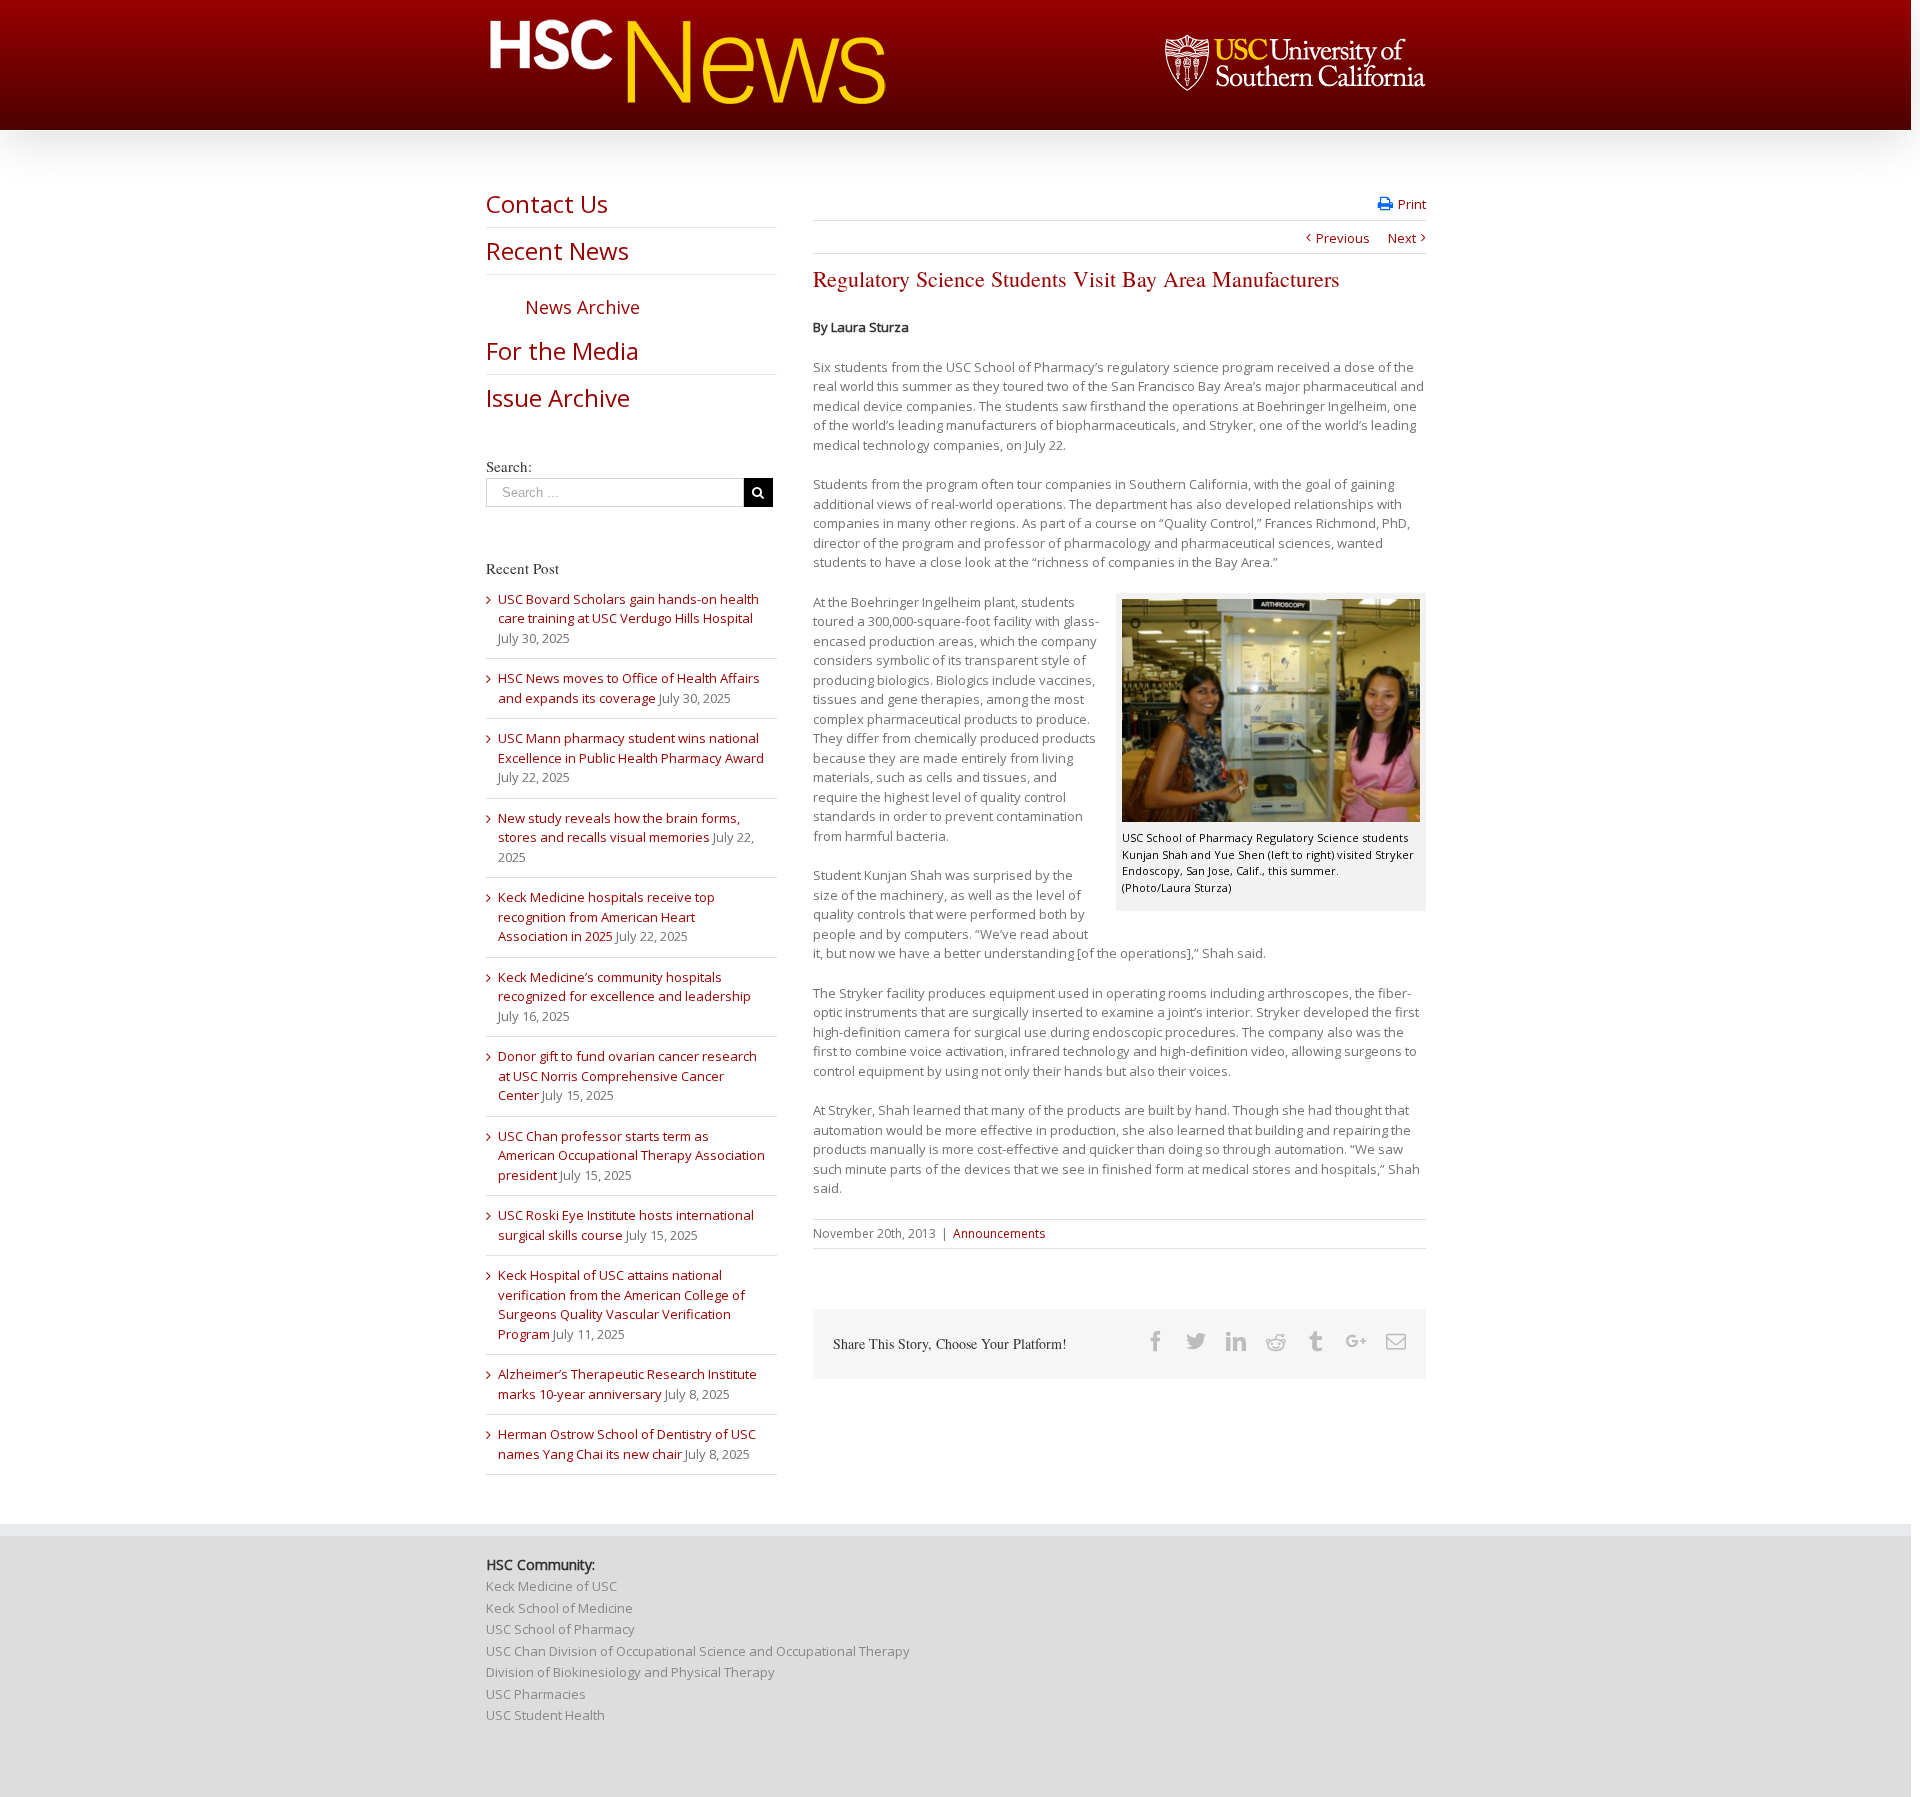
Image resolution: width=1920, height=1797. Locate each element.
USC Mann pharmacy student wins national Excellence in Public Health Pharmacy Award (631, 748)
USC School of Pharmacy (560, 1629)
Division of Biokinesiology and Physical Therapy (630, 1672)
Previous (1343, 238)
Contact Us (547, 203)
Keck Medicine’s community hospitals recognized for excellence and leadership (624, 987)
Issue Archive (558, 397)
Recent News (557, 250)
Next (1402, 238)
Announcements (999, 1233)
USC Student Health (545, 1715)
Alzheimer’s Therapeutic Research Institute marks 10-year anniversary (627, 1384)
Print (1412, 204)
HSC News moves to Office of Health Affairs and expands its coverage (629, 688)
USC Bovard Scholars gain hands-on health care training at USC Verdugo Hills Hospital (628, 609)
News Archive (582, 307)
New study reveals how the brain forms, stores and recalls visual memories (619, 828)
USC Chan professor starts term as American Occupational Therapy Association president (631, 1155)
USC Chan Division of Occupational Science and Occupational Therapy (698, 1651)
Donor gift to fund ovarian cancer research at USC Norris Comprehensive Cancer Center (627, 1075)
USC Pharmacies (536, 1694)
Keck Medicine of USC (551, 1586)
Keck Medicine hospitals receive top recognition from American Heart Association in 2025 (606, 916)
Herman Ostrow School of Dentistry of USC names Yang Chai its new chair (627, 1444)
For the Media (562, 350)
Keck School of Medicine (559, 1608)
